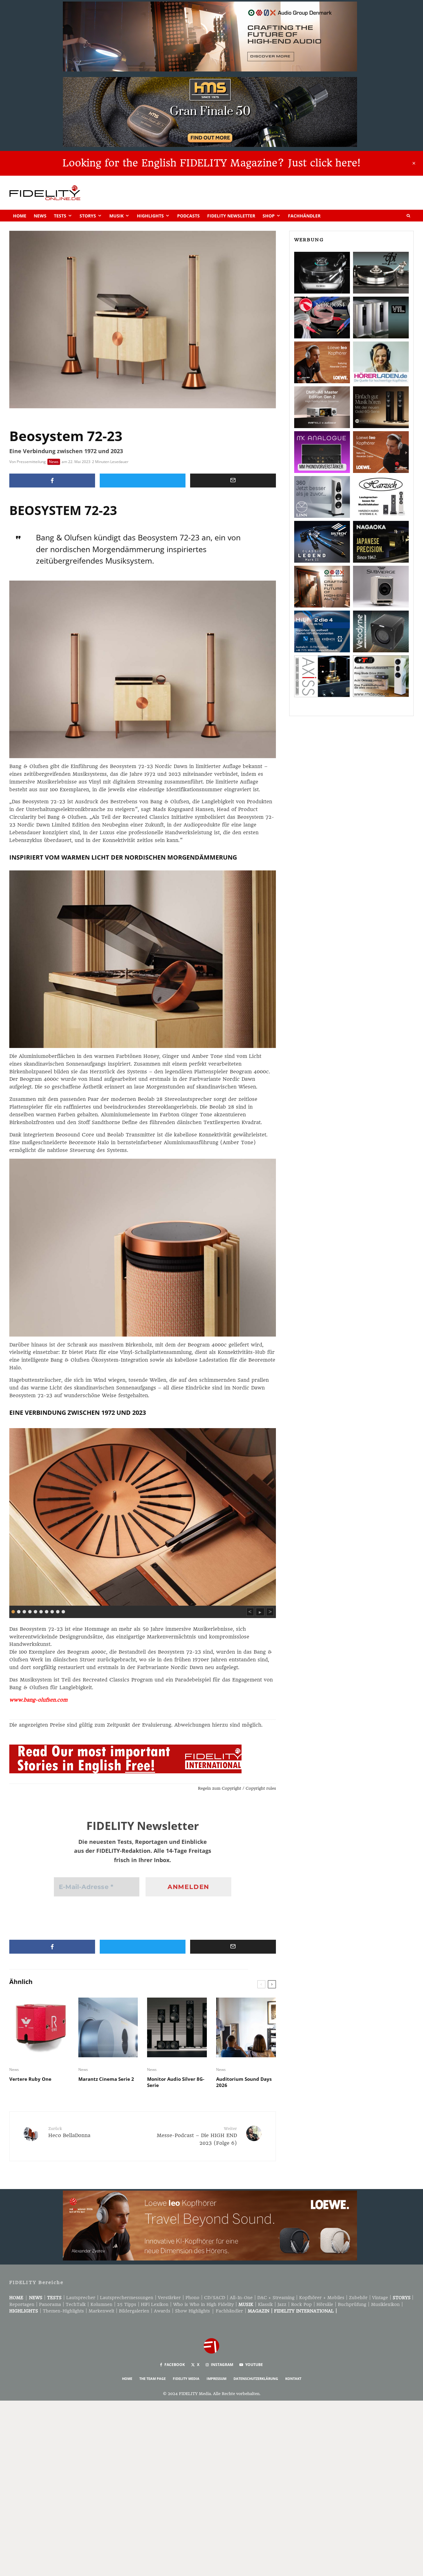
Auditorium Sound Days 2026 (244, 2082)
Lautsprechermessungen (127, 2298)
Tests (60, 216)
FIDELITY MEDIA (186, 2379)
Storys (88, 216)
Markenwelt (101, 2311)
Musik (116, 216)
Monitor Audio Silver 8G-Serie (176, 2082)
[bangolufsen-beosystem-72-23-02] (143, 1516)
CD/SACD (215, 2298)
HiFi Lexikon (155, 2304)
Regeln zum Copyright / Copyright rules (237, 1788)
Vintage (380, 2298)
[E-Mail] (233, 481)
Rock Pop (301, 2304)
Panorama (50, 2304)
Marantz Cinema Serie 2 (106, 2079)
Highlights (150, 216)
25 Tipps (127, 2304)
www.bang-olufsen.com (38, 1700)
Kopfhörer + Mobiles (322, 2298)
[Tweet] (143, 481)
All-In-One (241, 2298)
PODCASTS (188, 216)
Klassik (265, 2304)
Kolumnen (101, 2304)
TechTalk (76, 2304)
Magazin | (261, 2311)
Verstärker (169, 2298)
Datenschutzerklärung (256, 2379)
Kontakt (293, 2379)
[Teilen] (52, 481)
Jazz (282, 2304)
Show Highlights (192, 2311)
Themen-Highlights (63, 2311)
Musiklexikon (385, 2304)
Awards (162, 2311)
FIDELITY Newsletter (231, 216)
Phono (192, 2298)
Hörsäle (325, 2304)
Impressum (216, 2379)
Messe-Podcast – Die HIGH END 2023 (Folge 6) (197, 2136)
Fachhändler (304, 216)
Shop (269, 216)
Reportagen (22, 2304)
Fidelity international (304, 2311)
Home (20, 216)
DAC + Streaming (276, 2298)
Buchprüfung (352, 2304)
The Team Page (153, 2379)
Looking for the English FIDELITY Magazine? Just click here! (211, 163)
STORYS (402, 2298)
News (40, 216)
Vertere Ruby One (30, 2079)
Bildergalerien (134, 2311)
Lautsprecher (81, 2298)
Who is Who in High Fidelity (203, 2304)
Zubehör (358, 2298)
